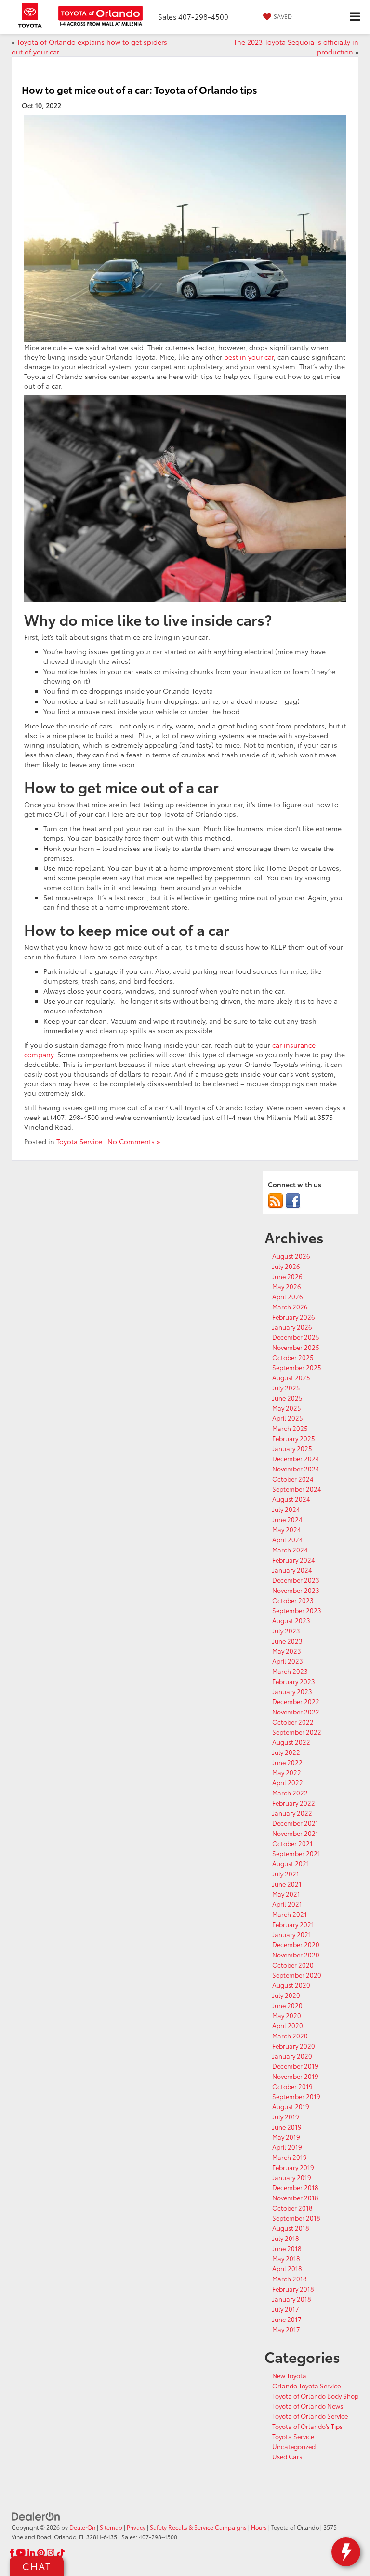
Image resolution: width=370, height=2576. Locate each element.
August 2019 (291, 2106)
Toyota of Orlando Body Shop (315, 2396)
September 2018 (296, 2218)
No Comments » (134, 1141)
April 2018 (287, 2268)
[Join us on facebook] (293, 1200)
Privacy (136, 2527)
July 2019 (286, 2117)
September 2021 (296, 1853)
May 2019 (286, 2137)
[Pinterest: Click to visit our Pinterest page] (41, 2553)
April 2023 (288, 1661)
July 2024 (286, 1509)
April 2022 (288, 1782)
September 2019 (296, 2096)
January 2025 (292, 1448)
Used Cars (287, 2456)
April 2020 (288, 2025)
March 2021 (290, 1914)
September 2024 (297, 1489)
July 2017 (286, 2309)
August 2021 (291, 1863)
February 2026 (294, 1317)
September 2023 (297, 1610)
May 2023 (287, 1651)
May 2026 (287, 1286)
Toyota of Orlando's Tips (307, 2426)
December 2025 (296, 1337)
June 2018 (287, 2248)
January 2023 (292, 1691)
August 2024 (291, 1499)
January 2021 (292, 1934)
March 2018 (290, 2279)
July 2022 (286, 1752)
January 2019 (292, 2177)
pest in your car (249, 357)
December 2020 (296, 1944)
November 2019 (295, 2076)
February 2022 (294, 1803)
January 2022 (292, 1813)
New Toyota (289, 2375)
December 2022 (296, 1701)
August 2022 (291, 1742)
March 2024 (290, 1550)
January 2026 (292, 1327)
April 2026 (288, 1296)
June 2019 (287, 2127)
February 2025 (294, 1438)
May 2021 (286, 1894)
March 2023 (290, 1671)
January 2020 (292, 2056)
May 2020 (287, 2015)
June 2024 (287, 1519)
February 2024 (294, 1560)
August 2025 (291, 1377)
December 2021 (295, 1823)
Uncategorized (294, 2446)
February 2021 (293, 1924)
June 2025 (287, 1398)
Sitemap (111, 2527)
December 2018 (295, 2187)
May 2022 (287, 1772)
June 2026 (287, 1276)
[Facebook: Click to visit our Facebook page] (12, 2553)
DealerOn (82, 2527)
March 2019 (290, 2157)
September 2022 (297, 1732)
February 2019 (293, 2167)
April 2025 (288, 1418)
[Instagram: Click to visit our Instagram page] (51, 2553)
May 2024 (287, 1529)
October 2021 (292, 1843)
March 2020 (290, 2036)
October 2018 (292, 2208)
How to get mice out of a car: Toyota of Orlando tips (139, 89)
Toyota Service (79, 1141)
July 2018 (286, 2238)
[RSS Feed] (276, 1200)
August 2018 (291, 2228)
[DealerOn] (36, 2516)
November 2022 (296, 1712)
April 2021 (287, 1904)
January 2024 (292, 1570)
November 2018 (295, 2198)
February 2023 (294, 1681)
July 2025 (286, 1388)
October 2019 (292, 2086)
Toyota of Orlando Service (310, 2416)
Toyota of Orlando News (308, 2406)
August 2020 (291, 1985)
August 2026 (291, 1256)
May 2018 (286, 2258)
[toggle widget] (346, 2552)
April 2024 (288, 1539)
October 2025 (293, 1357)
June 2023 (287, 1641)
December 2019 (295, 2066)
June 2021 (287, 1884)
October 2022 (293, 1722)
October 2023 (293, 1600)
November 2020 (296, 1955)
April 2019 (287, 2147)
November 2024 (296, 1469)
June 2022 (287, 1762)
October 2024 (293, 1479)
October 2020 (293, 1965)
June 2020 (287, 2005)
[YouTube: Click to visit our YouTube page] (21, 2553)
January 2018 (292, 2299)
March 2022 (290, 1793)
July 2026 (286, 1266)
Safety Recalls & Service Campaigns (198, 2527)
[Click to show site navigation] (355, 17)
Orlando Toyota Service (306, 2386)
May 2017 (286, 2329)
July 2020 (286, 1995)
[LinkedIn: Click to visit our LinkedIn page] (31, 2553)
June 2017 (287, 2319)
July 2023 (286, 1631)
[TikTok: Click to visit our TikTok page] (61, 2553)
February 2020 (294, 2046)
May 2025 (287, 1408)
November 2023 (296, 1590)
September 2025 (297, 1367)
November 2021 (295, 1833)
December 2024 (296, 1458)
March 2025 (290, 1428)
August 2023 (291, 1620)
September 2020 (297, 1975)
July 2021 (286, 1874)
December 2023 (296, 1580)
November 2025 (296, 1347)
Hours (259, 2527)
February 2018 (293, 2289)
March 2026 (290, 1307)
